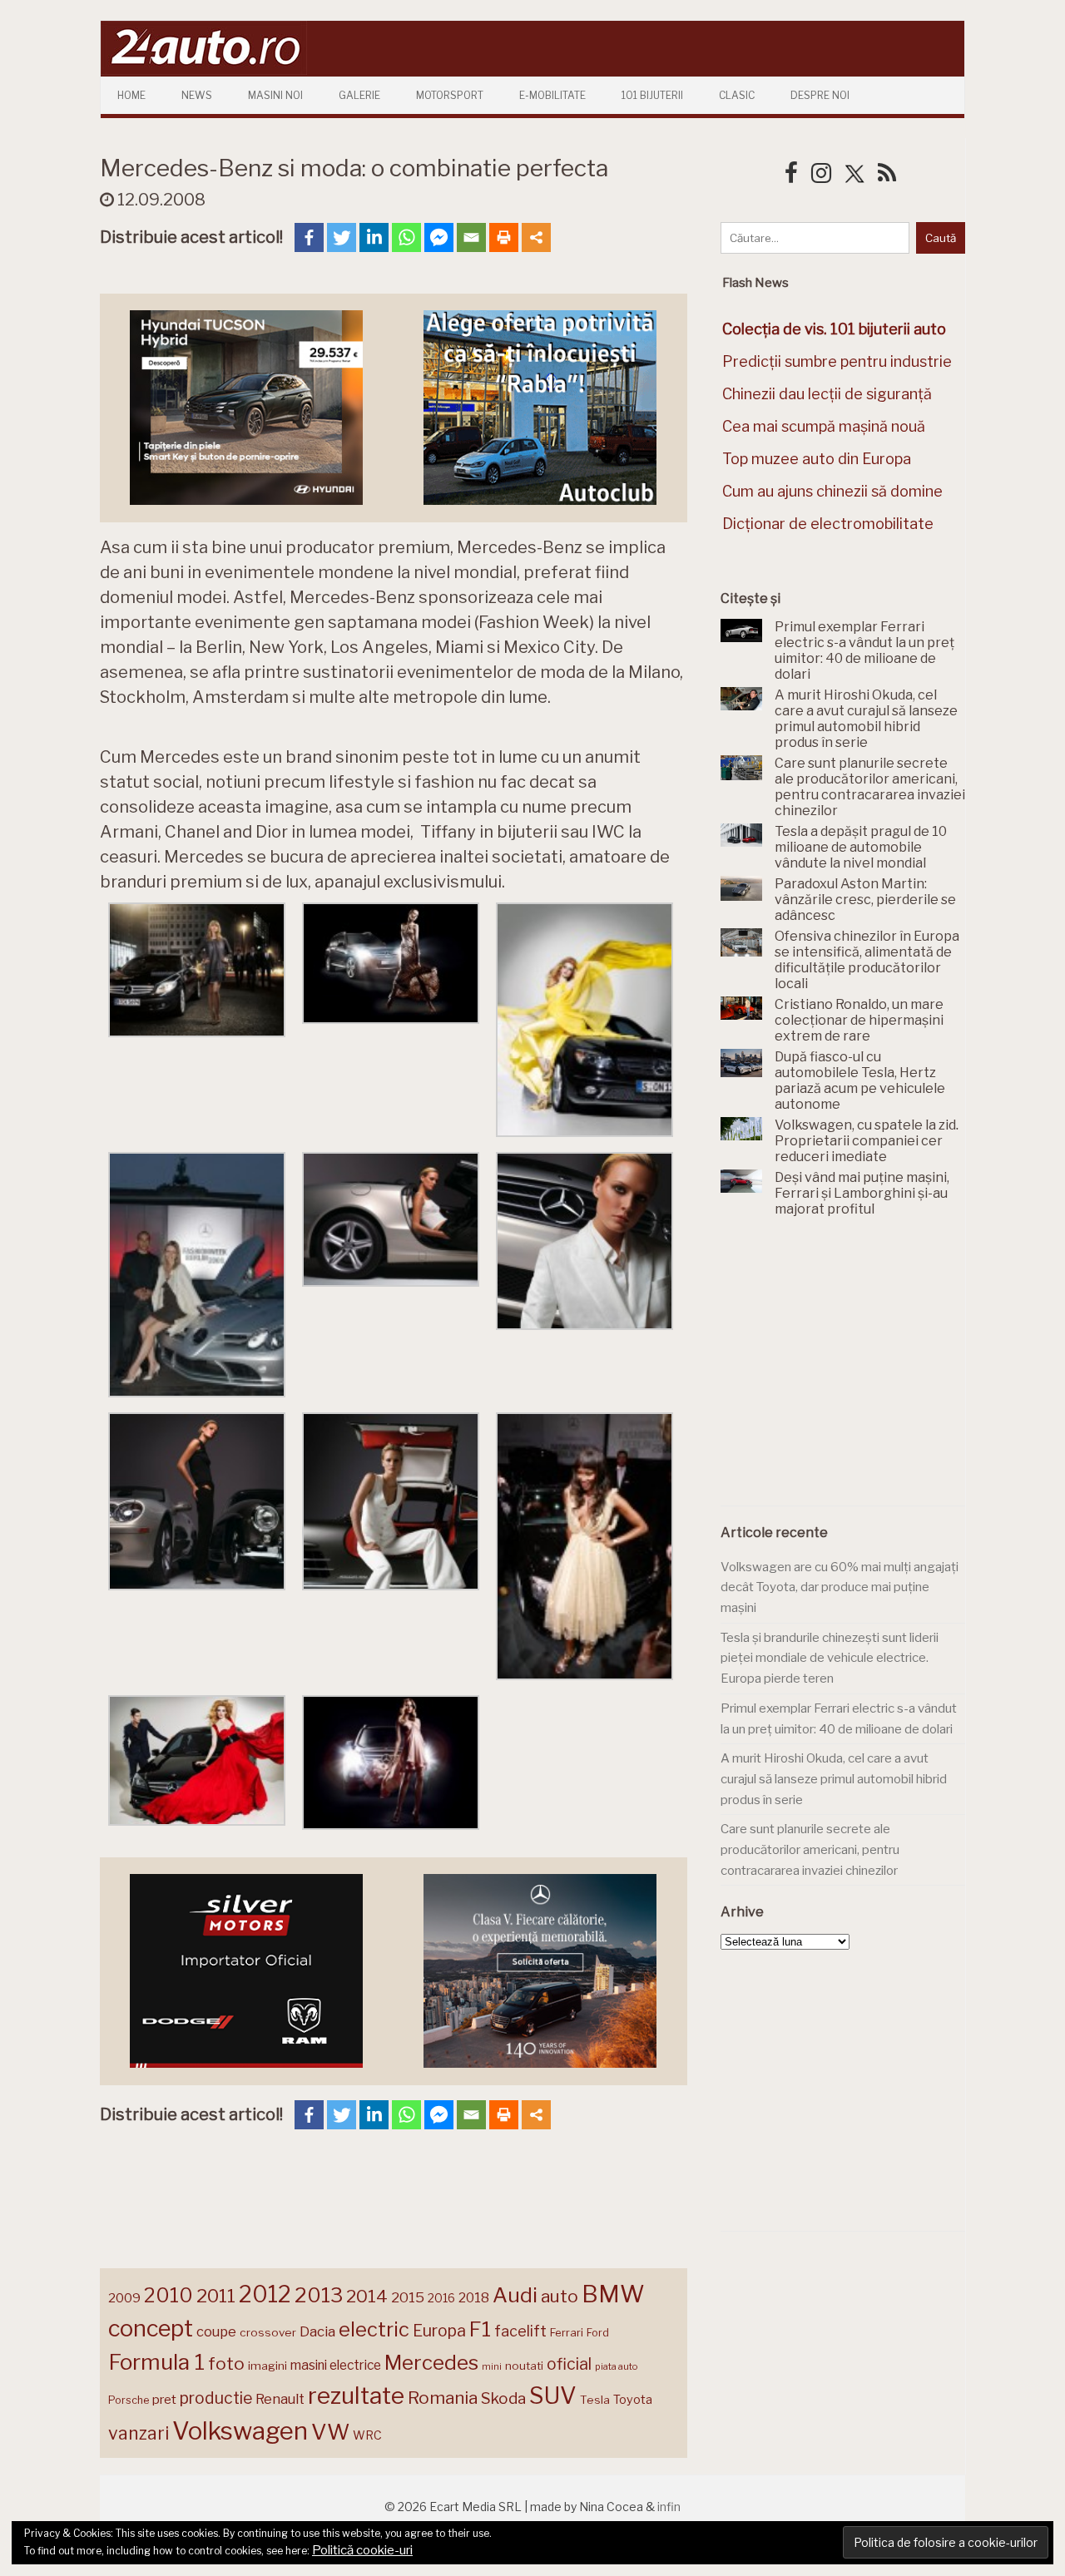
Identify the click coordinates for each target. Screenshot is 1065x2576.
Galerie (359, 95)
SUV (553, 2396)
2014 (367, 2296)
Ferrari (567, 2332)
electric (374, 2329)
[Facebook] (309, 237)
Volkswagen (240, 2431)
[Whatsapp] (406, 237)
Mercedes (431, 2362)
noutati (524, 2366)
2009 (124, 2298)
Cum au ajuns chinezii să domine (832, 491)
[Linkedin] (374, 237)
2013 (319, 2295)
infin (669, 2507)
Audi (515, 2295)
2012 (265, 2294)
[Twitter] (342, 237)
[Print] (504, 237)
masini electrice (336, 2365)
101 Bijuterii (652, 95)
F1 (480, 2329)
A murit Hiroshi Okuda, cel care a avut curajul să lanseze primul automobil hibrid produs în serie (834, 1779)
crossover (268, 2332)
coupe (216, 2331)
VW (330, 2432)
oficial (569, 2364)
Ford (598, 2333)
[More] (536, 237)
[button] (197, 973)
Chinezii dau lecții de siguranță (827, 394)
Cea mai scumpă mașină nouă (824, 426)
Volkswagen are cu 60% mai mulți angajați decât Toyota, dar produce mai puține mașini (840, 1587)
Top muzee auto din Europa (817, 459)
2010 (168, 2295)
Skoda (503, 2398)
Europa (439, 2331)
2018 (474, 2298)
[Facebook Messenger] (439, 237)
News (197, 95)
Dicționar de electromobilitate (828, 524)
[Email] (471, 237)
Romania (443, 2398)
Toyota (633, 2400)
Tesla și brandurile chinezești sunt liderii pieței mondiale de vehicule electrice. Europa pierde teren (830, 1658)
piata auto (616, 2366)
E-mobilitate (552, 95)
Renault (280, 2399)
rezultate (356, 2396)
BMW (613, 2294)
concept (151, 2329)
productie (216, 2398)
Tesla (595, 2400)
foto (226, 2363)
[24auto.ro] (204, 70)
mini (492, 2367)
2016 (441, 2298)
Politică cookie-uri (362, 2550)
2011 (216, 2296)
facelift (520, 2331)
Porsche (129, 2400)
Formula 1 (156, 2362)
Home (131, 95)
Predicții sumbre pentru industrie (837, 361)
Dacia (317, 2331)
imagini (267, 2366)
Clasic (737, 95)
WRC (367, 2435)
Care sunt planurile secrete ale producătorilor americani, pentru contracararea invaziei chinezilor (810, 1849)
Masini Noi (275, 95)
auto (560, 2296)
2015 (408, 2297)
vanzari (139, 2433)
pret (164, 2399)
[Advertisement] (845, 1371)
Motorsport (450, 95)
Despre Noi (820, 95)
